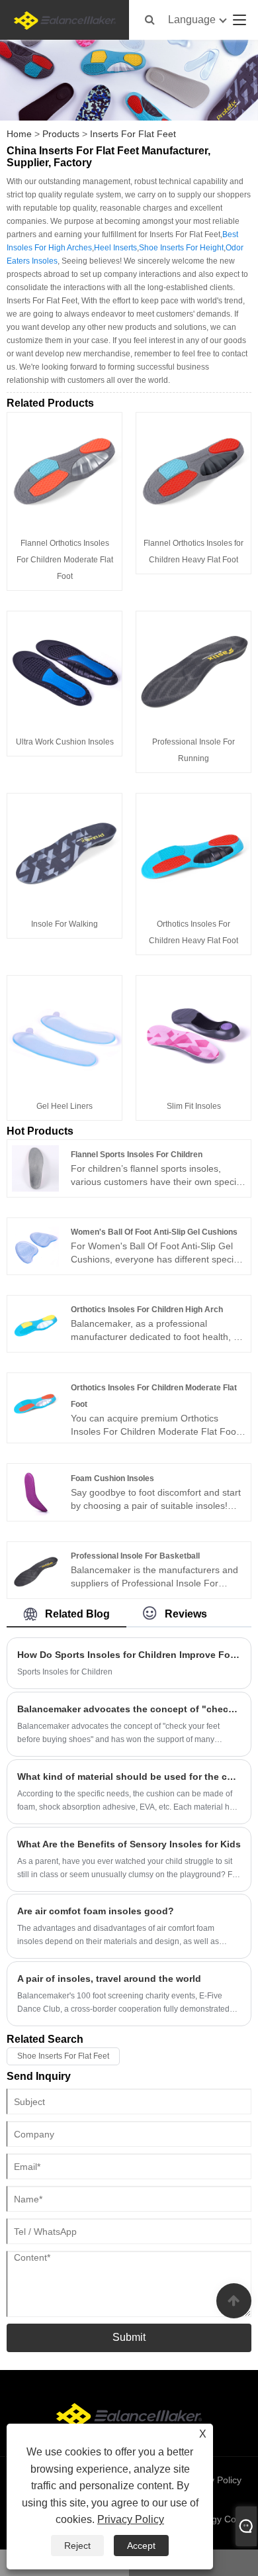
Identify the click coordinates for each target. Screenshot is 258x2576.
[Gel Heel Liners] (64, 1032)
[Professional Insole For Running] (193, 668)
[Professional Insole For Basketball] (35, 1569)
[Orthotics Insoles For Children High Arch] (35, 1323)
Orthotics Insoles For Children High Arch (147, 1310)
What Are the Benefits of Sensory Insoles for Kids (129, 1844)
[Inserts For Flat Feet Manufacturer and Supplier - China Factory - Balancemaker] (65, 20)
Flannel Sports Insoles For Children (137, 1155)
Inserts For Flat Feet (133, 134)
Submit (129, 2337)
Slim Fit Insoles (194, 1106)
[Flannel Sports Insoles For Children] (35, 1168)
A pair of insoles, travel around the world (109, 1979)
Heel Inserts (115, 248)
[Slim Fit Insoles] (193, 1032)
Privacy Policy (131, 2519)
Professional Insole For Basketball (135, 1556)
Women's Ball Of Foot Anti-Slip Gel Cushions (154, 1232)
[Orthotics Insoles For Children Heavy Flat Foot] (193, 850)
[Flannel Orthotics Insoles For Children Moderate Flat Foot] (64, 469)
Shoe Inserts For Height (181, 248)
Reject (77, 2546)
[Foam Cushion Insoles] (35, 1492)
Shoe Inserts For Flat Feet (63, 2056)
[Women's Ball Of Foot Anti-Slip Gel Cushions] (35, 1245)
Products (61, 134)
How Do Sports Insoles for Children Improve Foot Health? (129, 1655)
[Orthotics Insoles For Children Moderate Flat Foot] (35, 1401)
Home (19, 134)
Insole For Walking (64, 924)
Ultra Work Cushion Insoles (65, 742)
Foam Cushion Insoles (112, 1478)
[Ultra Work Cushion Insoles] (64, 668)
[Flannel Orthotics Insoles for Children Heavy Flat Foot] (193, 469)
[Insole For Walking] (64, 850)
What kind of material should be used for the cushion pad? (129, 1777)
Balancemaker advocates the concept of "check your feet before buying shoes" (129, 1709)
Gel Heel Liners (64, 1106)
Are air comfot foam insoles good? (96, 1911)
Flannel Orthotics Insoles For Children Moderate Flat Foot (65, 560)
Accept (141, 2546)
